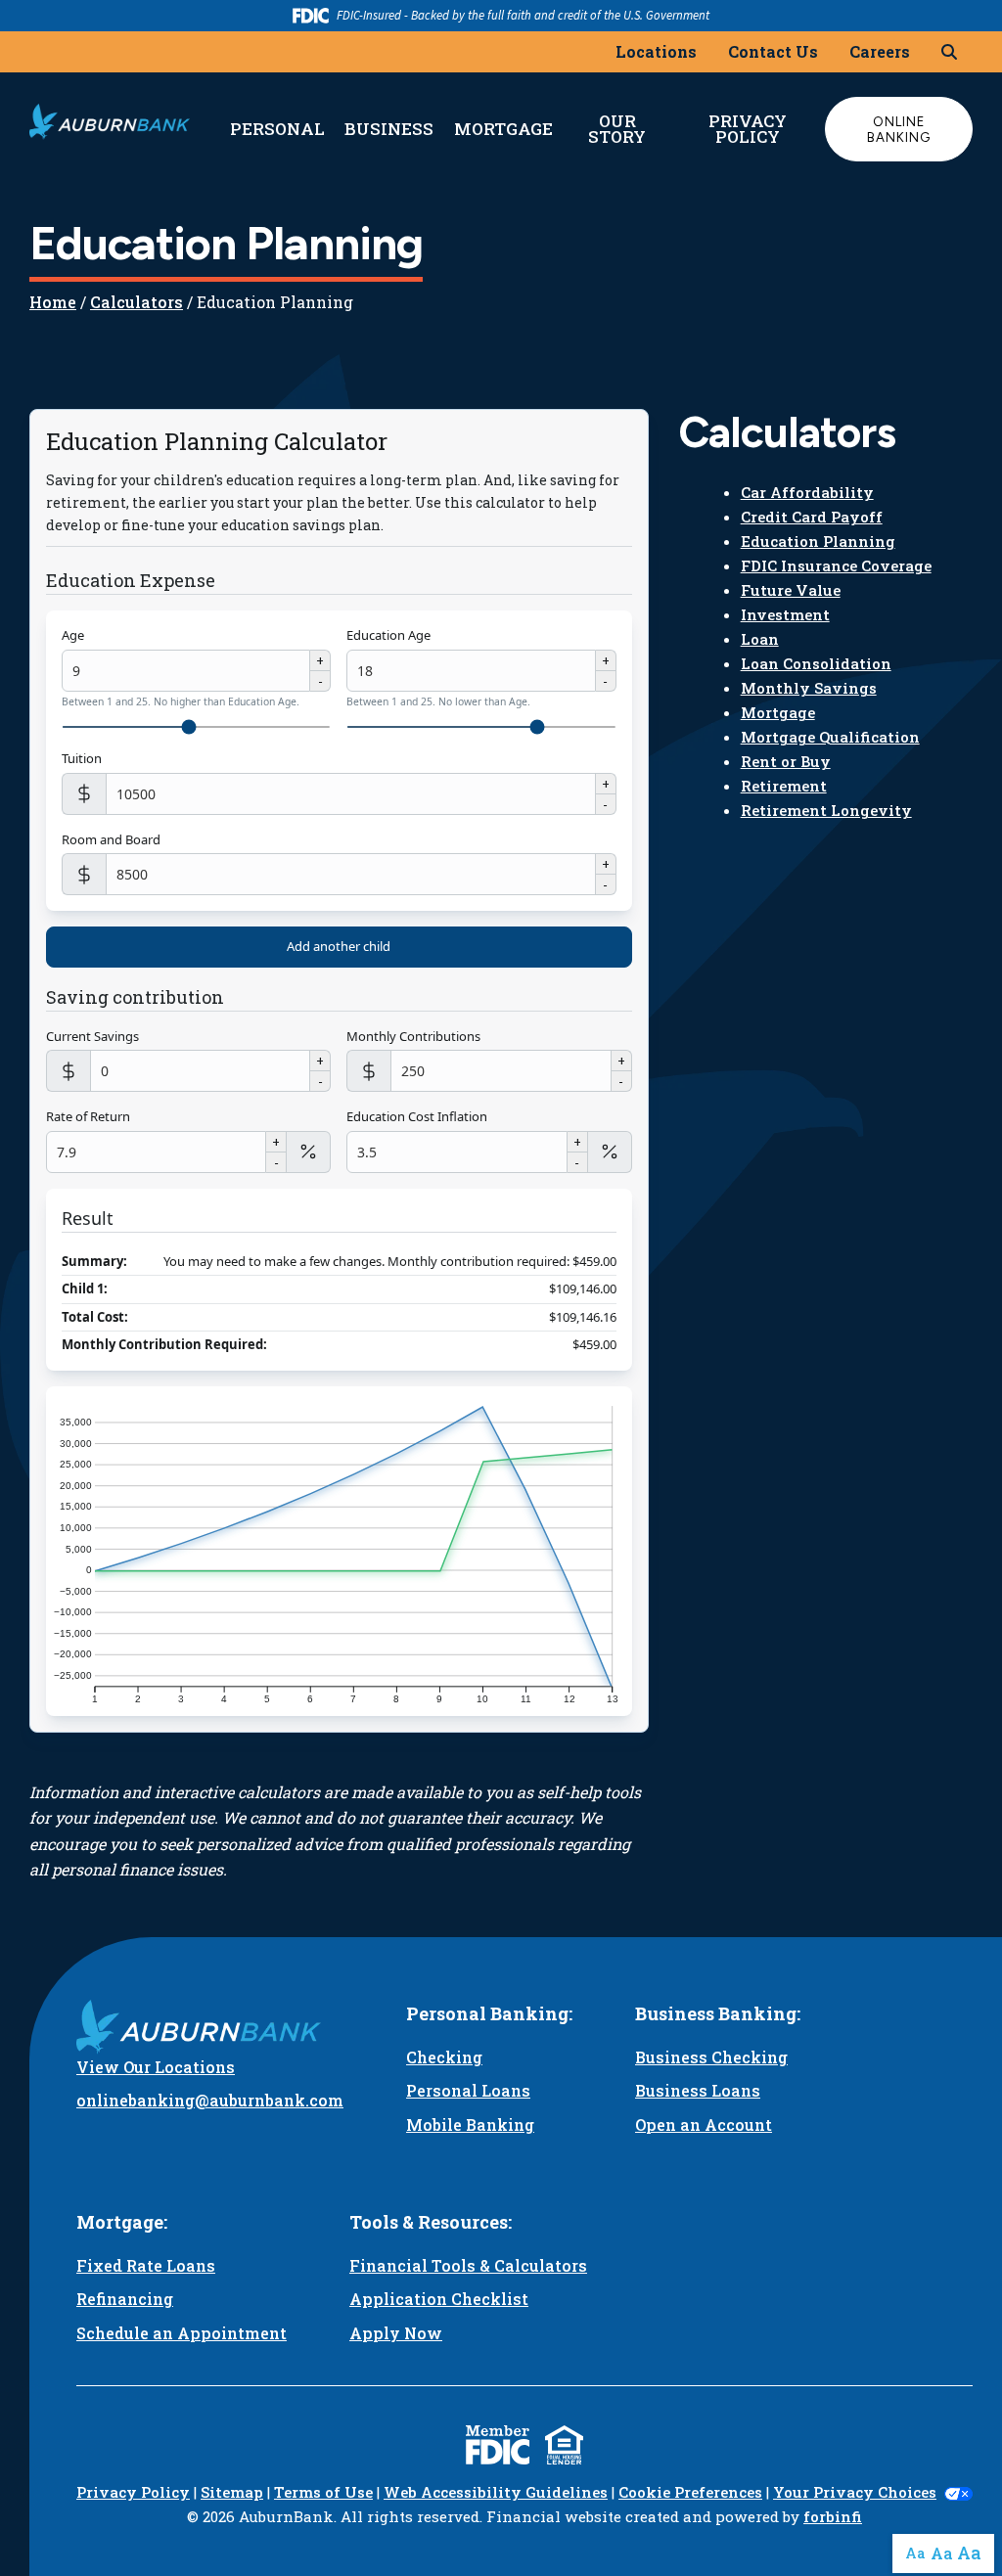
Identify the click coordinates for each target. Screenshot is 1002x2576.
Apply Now (396, 2333)
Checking (444, 2057)
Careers (880, 51)
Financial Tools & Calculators (468, 2265)
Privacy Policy (748, 129)
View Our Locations (156, 2067)
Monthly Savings (809, 688)
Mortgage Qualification (830, 737)
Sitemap (232, 2492)
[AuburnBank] (110, 121)
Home (53, 302)
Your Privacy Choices (855, 2492)
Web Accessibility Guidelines (496, 2492)
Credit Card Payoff (812, 517)
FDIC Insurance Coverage (836, 565)
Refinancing (125, 2299)
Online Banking (899, 129)
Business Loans (698, 2090)
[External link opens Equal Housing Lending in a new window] (564, 2445)
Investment (785, 614)
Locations (656, 51)
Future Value (791, 590)
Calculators (137, 302)
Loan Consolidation (816, 663)
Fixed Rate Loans (146, 2265)
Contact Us (773, 51)
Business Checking (711, 2057)
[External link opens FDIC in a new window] (498, 2445)
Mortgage (778, 712)
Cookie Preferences (690, 2492)
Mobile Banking (470, 2124)
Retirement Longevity (826, 810)
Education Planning (818, 541)
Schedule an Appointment (182, 2333)
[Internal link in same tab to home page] (210, 2027)
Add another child (339, 946)
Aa (915, 2553)
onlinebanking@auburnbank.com (210, 2100)
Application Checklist (439, 2299)
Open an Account (704, 2124)
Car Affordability (807, 492)
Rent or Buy (786, 761)
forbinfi (833, 2516)
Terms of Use (323, 2492)
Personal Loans (468, 2090)
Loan (760, 639)
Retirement (784, 786)
